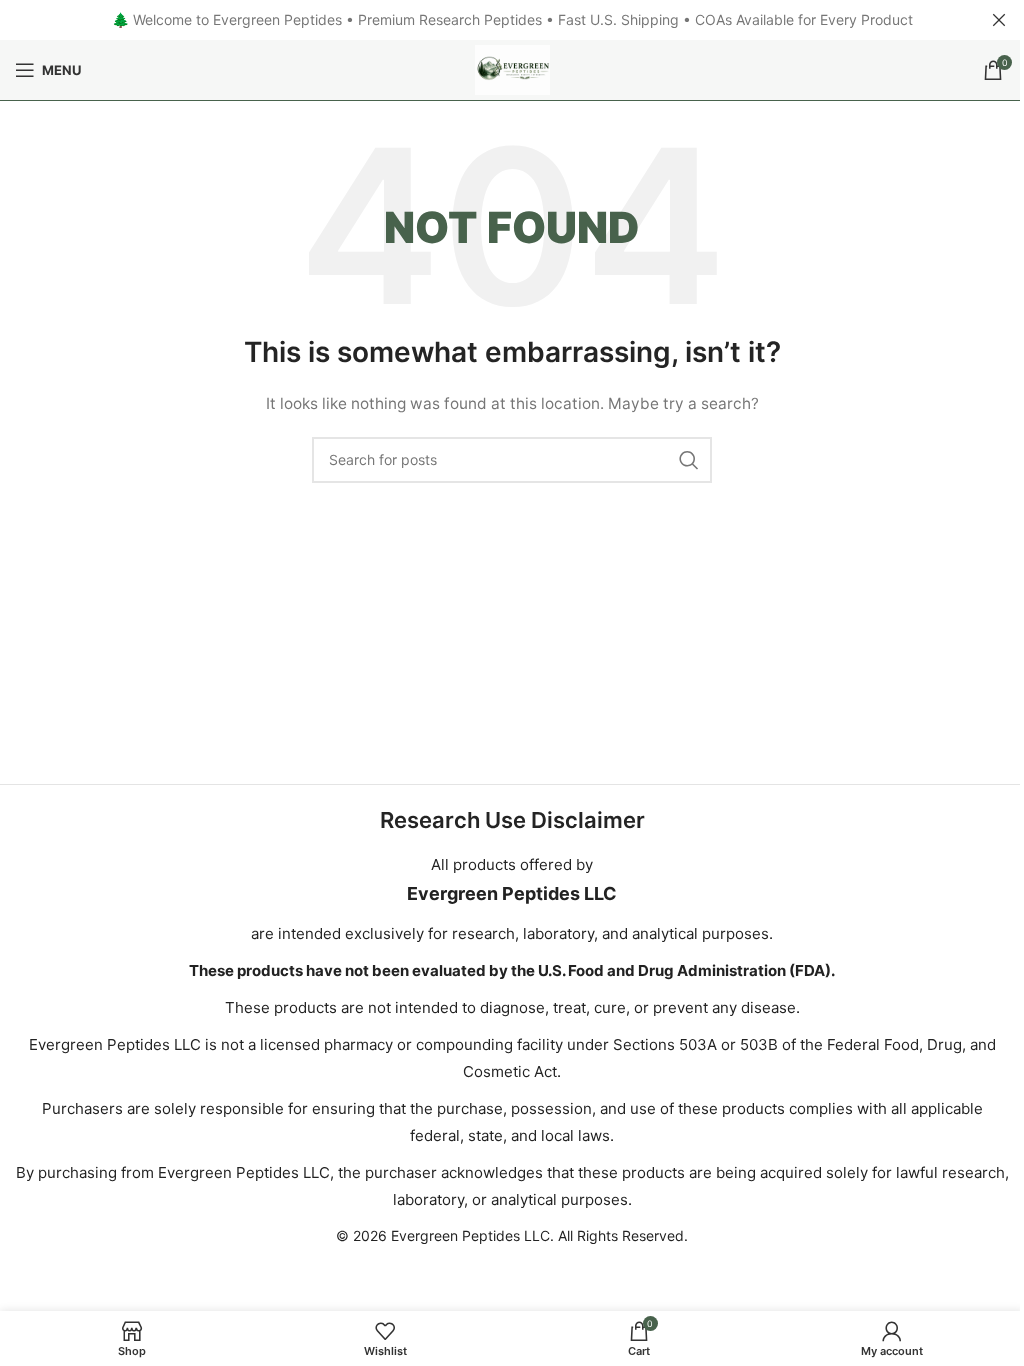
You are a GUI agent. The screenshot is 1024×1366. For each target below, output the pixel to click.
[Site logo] (512, 68)
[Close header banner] (999, 20)
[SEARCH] (689, 460)
